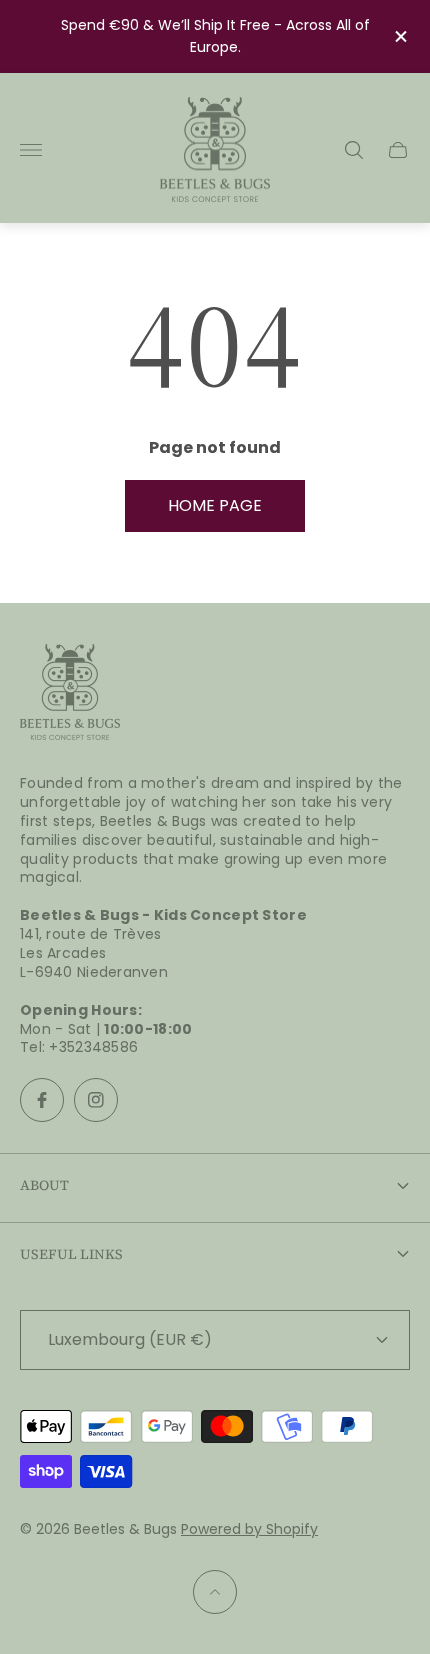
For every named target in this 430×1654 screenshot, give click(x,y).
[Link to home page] (70, 694)
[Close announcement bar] (399, 36)
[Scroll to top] (215, 1592)
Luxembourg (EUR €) (130, 1339)
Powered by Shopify (249, 1529)
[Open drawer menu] (31, 150)
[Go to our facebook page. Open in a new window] (42, 1100)
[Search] (354, 150)
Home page (215, 505)
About (44, 1185)
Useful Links (71, 1254)
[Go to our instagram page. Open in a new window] (96, 1100)
